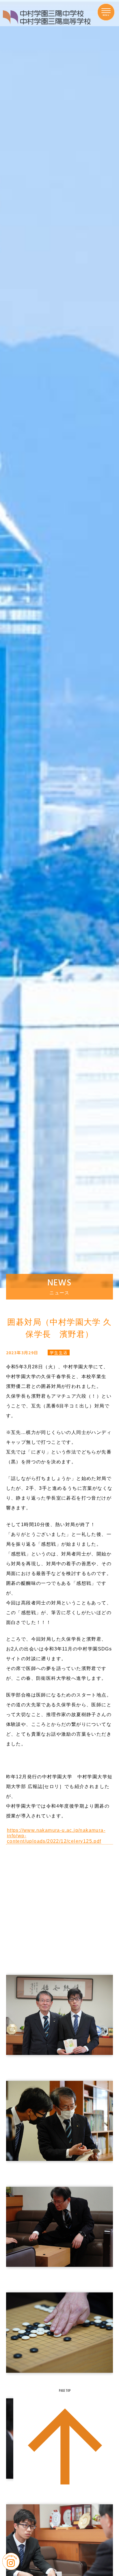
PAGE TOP (65, 2391)
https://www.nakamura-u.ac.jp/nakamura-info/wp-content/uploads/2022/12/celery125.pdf (56, 1836)
